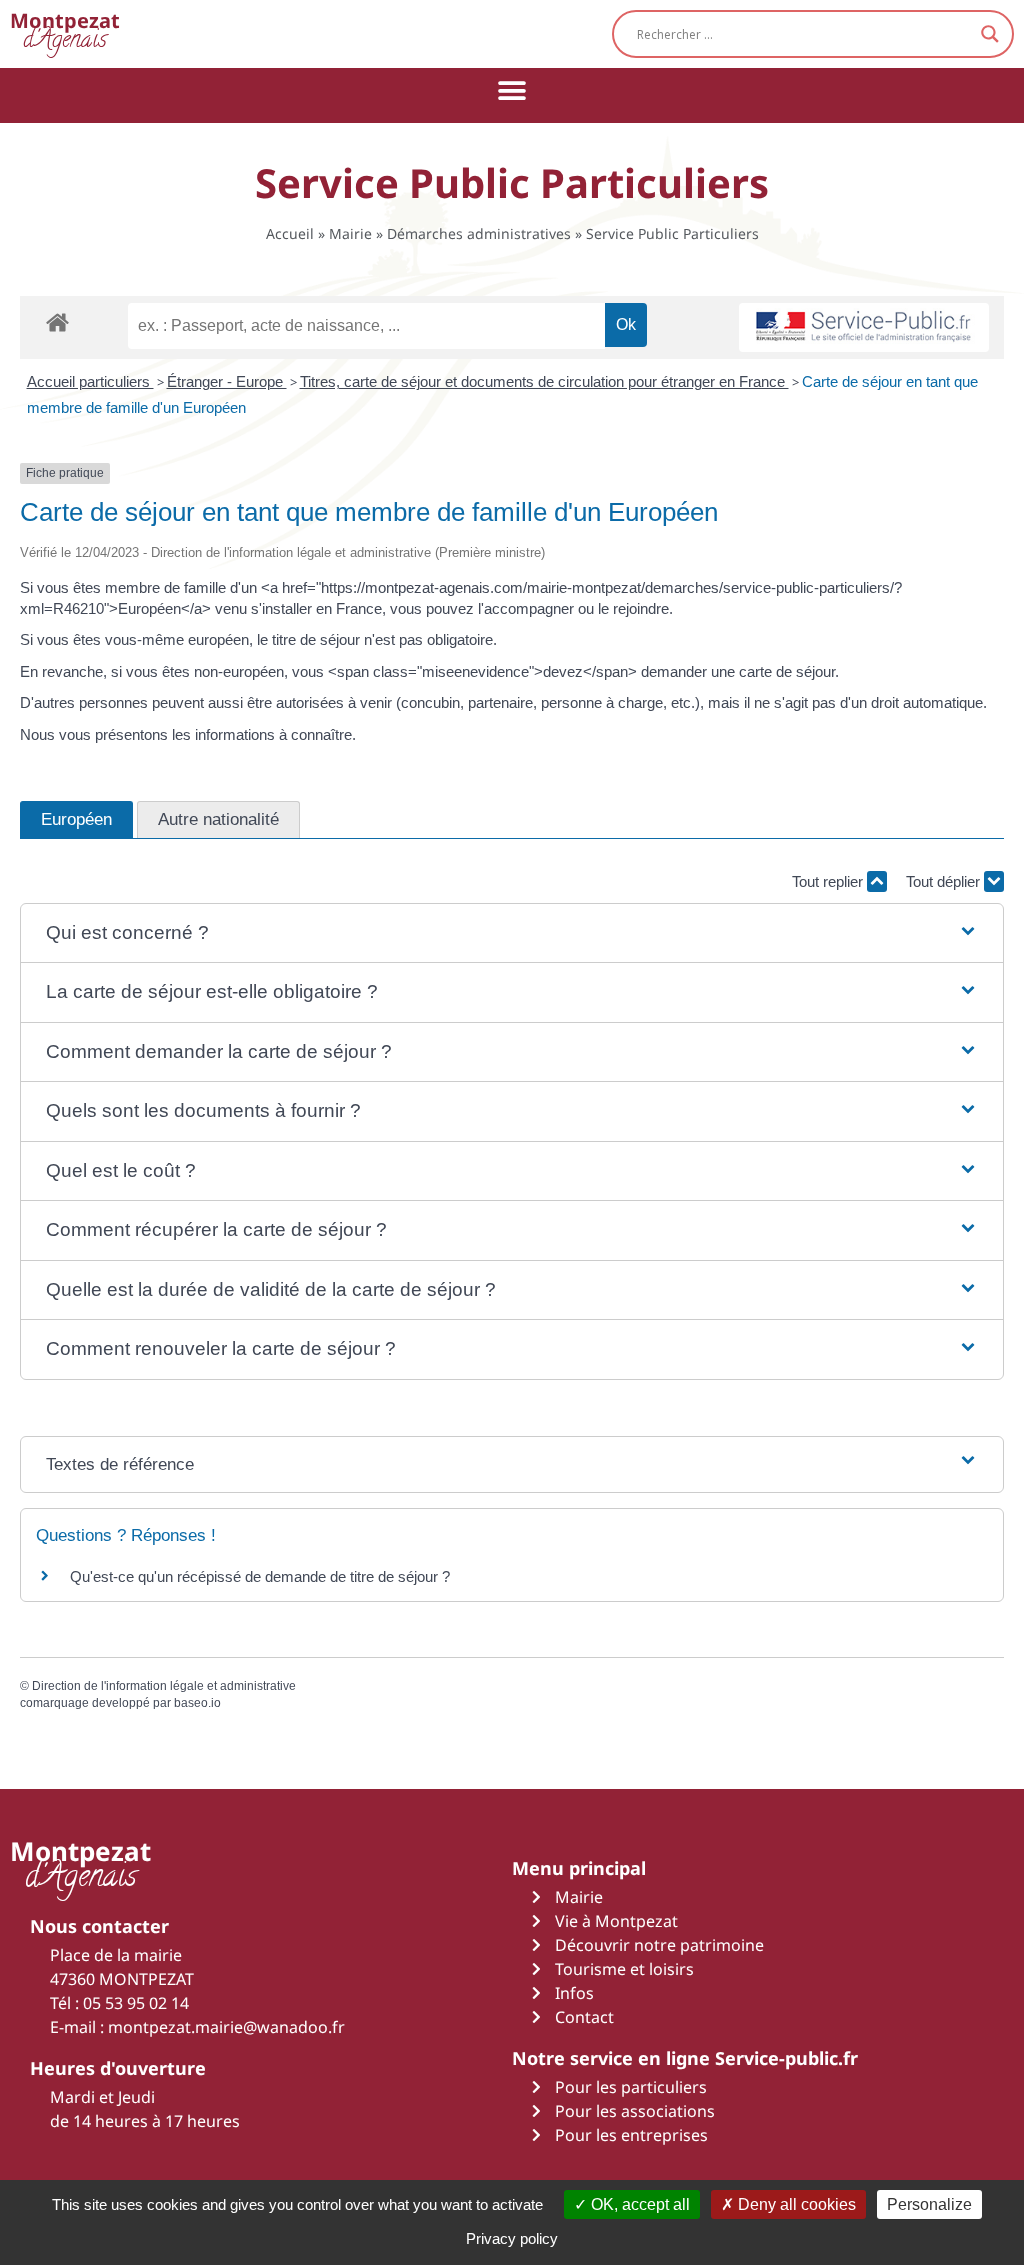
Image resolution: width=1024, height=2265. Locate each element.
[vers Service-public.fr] (864, 327)
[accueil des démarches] (57, 321)
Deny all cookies (795, 2204)
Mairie (350, 233)
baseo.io (197, 1703)
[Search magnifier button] (990, 34)
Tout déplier (945, 881)
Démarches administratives (479, 233)
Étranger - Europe (227, 381)
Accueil (290, 233)
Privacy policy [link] (512, 2238)
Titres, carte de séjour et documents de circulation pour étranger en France (544, 381)
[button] (512, 90)
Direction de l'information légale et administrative (164, 1686)
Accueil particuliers (90, 381)
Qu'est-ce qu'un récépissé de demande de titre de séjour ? (260, 1576)
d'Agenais (65, 33)
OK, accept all (638, 2204)
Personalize (929, 2204)
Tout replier (829, 881)
